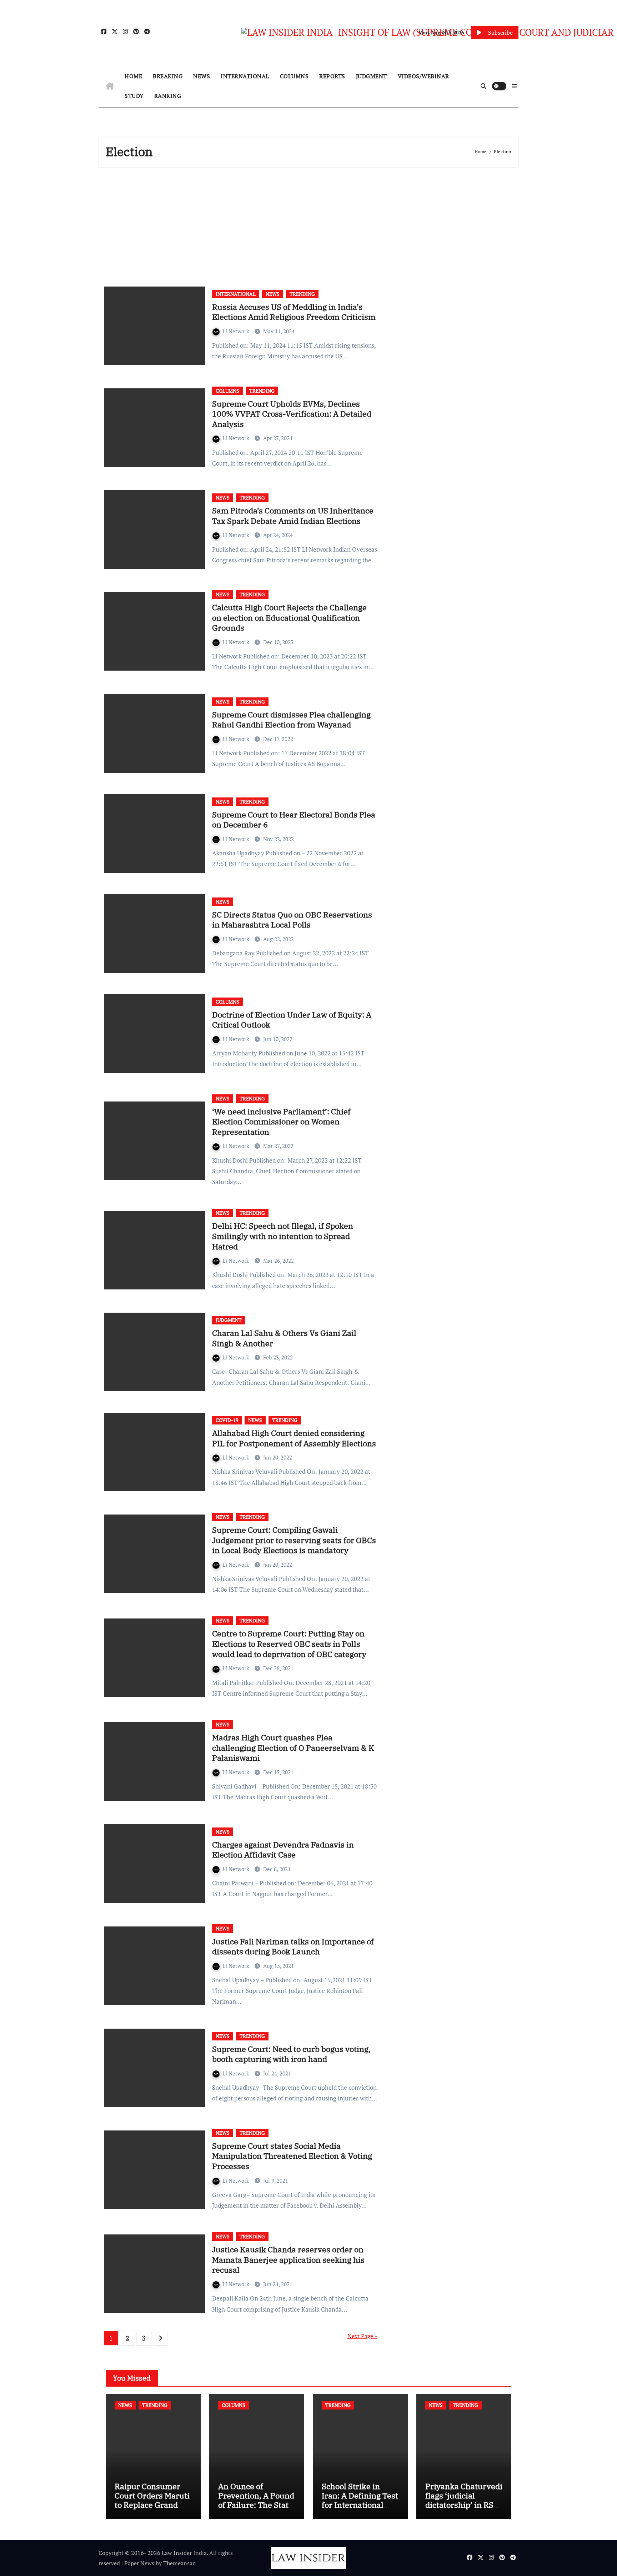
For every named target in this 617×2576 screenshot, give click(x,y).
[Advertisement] (310, 224)
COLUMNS (294, 76)
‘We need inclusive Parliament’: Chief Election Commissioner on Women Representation (281, 1122)
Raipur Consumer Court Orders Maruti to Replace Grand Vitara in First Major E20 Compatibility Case (152, 2510)
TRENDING (302, 294)
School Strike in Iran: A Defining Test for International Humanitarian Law (360, 2500)
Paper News (139, 2563)
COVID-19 (227, 1420)
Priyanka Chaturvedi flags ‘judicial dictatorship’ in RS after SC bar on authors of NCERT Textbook (464, 2510)
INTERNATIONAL (245, 76)
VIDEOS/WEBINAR (423, 76)
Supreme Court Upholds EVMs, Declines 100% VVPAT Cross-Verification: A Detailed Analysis (292, 414)
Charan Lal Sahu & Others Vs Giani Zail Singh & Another (284, 1338)
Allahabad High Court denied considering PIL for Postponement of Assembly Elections (294, 1438)
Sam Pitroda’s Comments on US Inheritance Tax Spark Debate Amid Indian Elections (293, 516)
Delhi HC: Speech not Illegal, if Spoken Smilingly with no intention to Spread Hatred (283, 1236)
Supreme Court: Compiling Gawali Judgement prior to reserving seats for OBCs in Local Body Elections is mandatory (294, 1540)
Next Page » (362, 2336)
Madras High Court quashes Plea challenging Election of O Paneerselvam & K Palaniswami (293, 1747)
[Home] (110, 86)
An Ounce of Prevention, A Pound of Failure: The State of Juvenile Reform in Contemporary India (256, 2510)
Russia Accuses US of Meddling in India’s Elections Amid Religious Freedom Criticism (294, 312)
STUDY (134, 96)
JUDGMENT (372, 76)
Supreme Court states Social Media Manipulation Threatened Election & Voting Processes (292, 2156)
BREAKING (168, 76)
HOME (133, 76)
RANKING (168, 96)
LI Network (237, 331)
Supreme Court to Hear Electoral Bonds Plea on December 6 (294, 820)
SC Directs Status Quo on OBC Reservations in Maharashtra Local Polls (292, 920)
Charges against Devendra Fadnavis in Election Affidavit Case (283, 1850)
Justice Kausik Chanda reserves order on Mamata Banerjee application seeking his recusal (288, 2259)
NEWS (202, 76)
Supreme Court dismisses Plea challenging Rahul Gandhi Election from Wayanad (291, 720)
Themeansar (179, 2563)
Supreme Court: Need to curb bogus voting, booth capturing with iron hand (291, 2054)
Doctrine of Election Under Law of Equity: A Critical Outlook (292, 1020)
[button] (514, 86)
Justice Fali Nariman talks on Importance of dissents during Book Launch (293, 1946)
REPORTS (332, 76)
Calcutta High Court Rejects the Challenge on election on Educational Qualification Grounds (289, 617)
